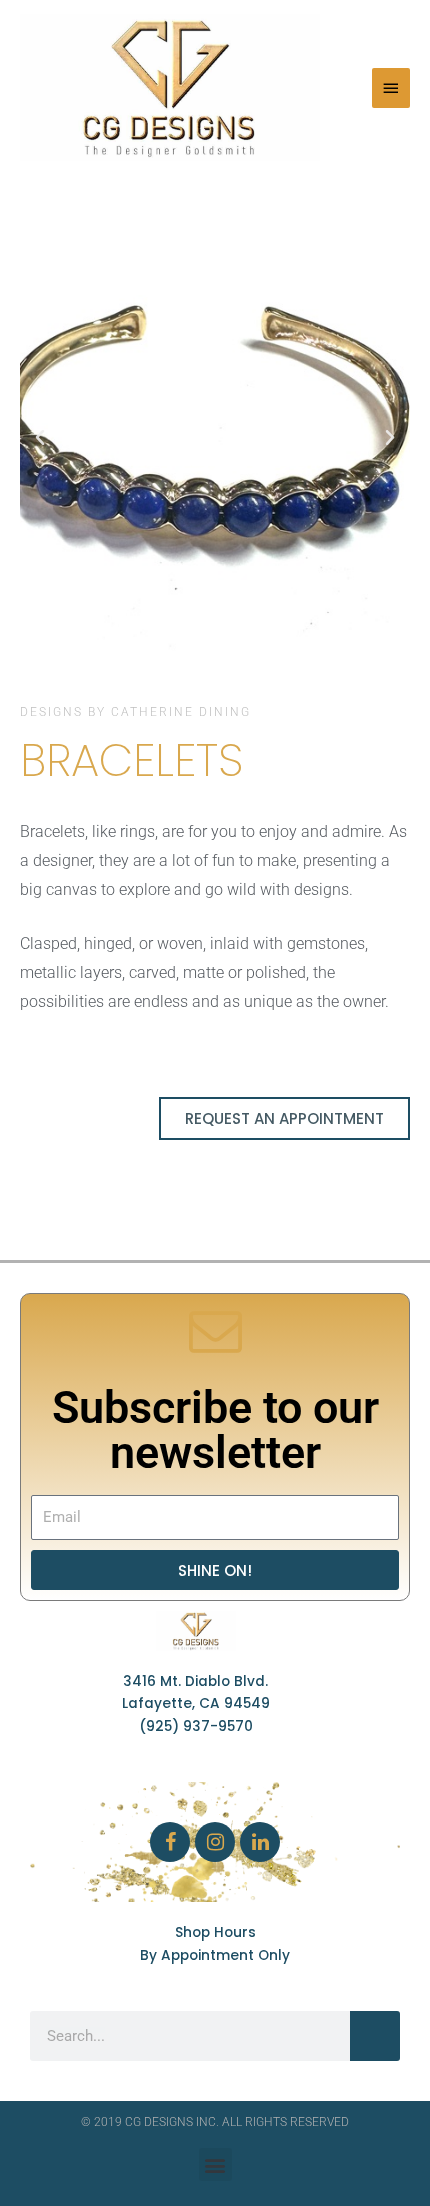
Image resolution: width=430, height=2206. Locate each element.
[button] (40, 438)
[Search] (375, 2036)
